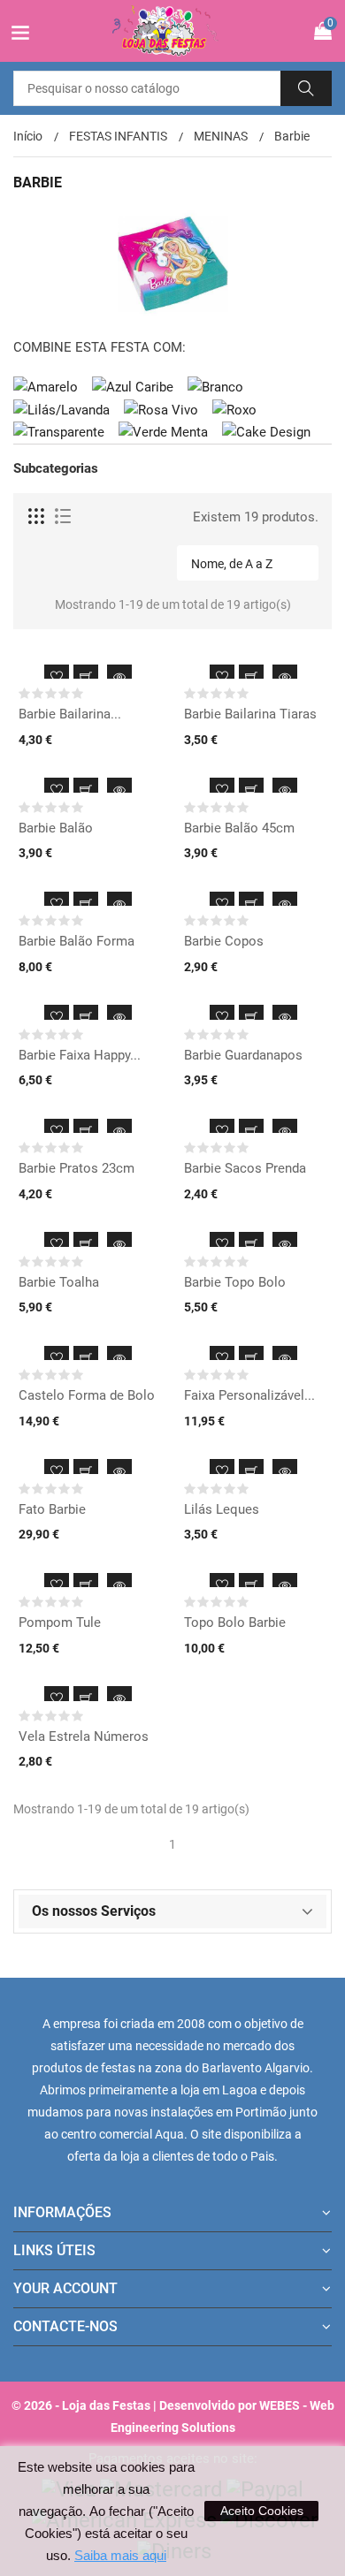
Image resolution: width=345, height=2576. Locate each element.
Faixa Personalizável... (249, 1395)
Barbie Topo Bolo (235, 1282)
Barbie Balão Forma (77, 941)
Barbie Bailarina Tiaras (250, 714)
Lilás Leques (222, 1509)
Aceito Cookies (262, 2511)
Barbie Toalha (59, 1282)
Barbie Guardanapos (243, 1055)
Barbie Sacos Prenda (245, 1168)
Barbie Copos (224, 941)
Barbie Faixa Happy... (80, 1055)
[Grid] (37, 517)
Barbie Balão (56, 828)
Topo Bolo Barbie (235, 1622)
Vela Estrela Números (84, 1736)
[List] (63, 517)
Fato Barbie (52, 1509)
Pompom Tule (60, 1622)
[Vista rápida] (119, 677)
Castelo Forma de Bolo (87, 1395)
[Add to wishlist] (57, 677)
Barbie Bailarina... (70, 714)
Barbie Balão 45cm (239, 828)
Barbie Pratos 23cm (77, 1168)
